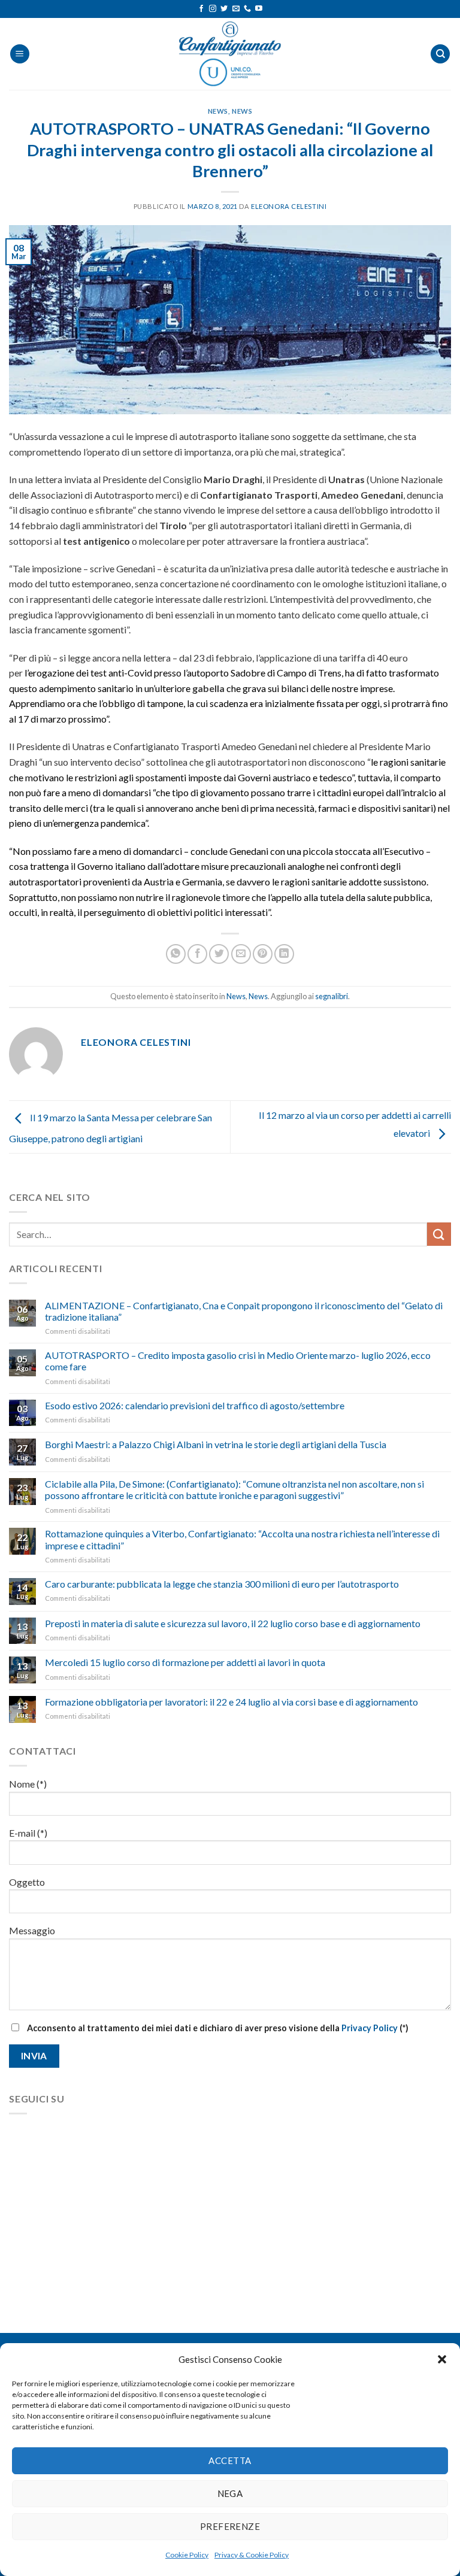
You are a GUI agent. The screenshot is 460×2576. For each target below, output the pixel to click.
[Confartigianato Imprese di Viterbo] (230, 54)
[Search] (440, 54)
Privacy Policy (370, 2028)
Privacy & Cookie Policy (252, 2555)
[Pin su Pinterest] (263, 954)
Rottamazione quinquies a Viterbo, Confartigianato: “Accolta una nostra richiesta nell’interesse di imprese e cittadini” (242, 1539)
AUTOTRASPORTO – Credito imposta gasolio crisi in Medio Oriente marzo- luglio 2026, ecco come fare (238, 1361)
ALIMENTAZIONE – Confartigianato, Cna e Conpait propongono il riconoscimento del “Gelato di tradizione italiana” (244, 1311)
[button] (442, 2359)
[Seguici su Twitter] (224, 9)
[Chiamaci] (247, 9)
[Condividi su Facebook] (197, 954)
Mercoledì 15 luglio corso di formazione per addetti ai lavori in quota (185, 1662)
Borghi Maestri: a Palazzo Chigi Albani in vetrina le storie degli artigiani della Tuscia (216, 1444)
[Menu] (20, 54)
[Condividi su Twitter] (219, 954)
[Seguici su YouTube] (259, 9)
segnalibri (332, 996)
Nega (230, 2493)
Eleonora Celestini (289, 206)
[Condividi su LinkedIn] (284, 954)
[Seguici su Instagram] (213, 9)
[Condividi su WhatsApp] (176, 954)
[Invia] (439, 1234)
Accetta (230, 2460)
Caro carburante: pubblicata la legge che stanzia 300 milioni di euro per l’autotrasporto (222, 1584)
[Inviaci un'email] (236, 9)
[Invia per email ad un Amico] (241, 954)
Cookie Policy (187, 2555)
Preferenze (230, 2526)
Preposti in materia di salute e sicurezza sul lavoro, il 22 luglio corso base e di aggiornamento (233, 1623)
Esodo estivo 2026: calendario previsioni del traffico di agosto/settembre (195, 1405)
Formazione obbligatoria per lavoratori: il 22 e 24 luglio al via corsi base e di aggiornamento (231, 1702)
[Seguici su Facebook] (201, 9)
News (218, 111)
